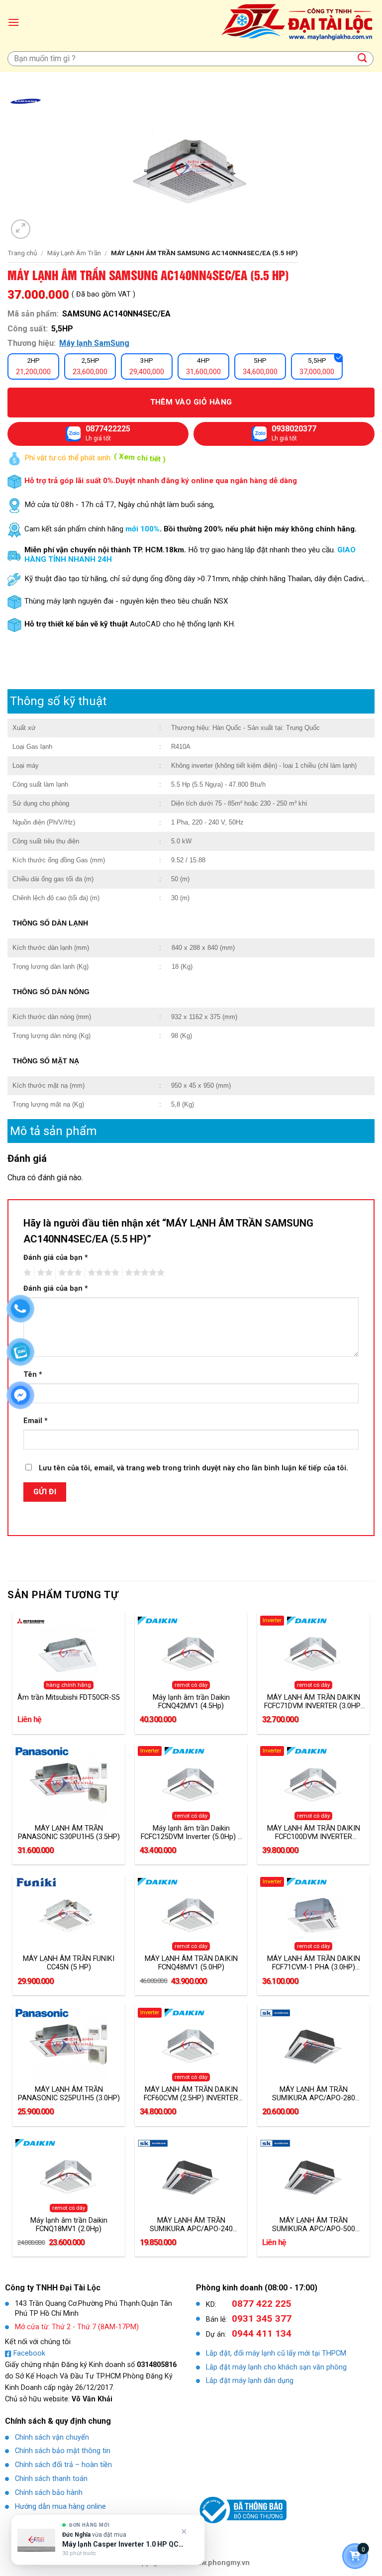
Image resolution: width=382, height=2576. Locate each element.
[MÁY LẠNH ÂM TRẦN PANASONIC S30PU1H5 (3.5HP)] (69, 1783)
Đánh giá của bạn (56, 1258)
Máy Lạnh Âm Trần (74, 253)
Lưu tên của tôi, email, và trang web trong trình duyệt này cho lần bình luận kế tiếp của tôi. (193, 1468)
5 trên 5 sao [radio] (143, 1273)
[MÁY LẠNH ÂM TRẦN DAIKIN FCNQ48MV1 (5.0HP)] (191, 1914)
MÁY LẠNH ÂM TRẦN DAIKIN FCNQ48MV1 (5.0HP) (191, 1963)
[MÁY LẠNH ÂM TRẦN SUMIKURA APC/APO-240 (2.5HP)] (191, 2175)
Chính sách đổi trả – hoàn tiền (63, 2465)
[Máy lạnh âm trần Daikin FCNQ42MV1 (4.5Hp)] (191, 1653)
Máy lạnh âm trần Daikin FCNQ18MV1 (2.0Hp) (69, 2225)
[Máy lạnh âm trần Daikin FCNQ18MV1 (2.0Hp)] (69, 2175)
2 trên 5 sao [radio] (43, 1273)
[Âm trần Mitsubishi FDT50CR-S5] (69, 1653)
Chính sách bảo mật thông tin (63, 2451)
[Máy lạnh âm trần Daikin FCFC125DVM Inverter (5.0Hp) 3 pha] (191, 1783)
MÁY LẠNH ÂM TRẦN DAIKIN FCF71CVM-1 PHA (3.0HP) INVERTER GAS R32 (314, 1963)
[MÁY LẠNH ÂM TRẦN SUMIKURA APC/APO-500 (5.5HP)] (313, 2175)
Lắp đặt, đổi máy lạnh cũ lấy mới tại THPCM (276, 2353)
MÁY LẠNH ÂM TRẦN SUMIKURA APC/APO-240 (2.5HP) (191, 2225)
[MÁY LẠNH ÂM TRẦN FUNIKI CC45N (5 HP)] (69, 1914)
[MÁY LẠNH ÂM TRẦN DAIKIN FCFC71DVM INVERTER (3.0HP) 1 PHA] (313, 1653)
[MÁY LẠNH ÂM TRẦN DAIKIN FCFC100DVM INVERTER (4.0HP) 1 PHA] (313, 1783)
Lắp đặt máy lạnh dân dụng (250, 2381)
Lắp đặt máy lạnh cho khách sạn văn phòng (276, 2367)
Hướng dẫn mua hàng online (60, 2507)
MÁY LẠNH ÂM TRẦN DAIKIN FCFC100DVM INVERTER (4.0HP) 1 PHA (314, 1833)
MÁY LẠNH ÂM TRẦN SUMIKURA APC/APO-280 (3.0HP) (314, 2094)
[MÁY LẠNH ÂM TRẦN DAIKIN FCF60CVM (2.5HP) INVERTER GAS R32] (191, 2045)
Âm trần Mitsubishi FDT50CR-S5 (69, 1698)
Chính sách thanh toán (51, 2479)
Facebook (29, 2353)
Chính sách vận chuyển (52, 2437)
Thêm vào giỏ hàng (191, 402)
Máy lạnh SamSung (94, 343)
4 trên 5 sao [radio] (102, 1273)
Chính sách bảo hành (49, 2493)
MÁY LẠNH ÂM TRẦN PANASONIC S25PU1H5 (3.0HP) (69, 2094)
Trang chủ (22, 253)
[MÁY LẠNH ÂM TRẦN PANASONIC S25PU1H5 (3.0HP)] (69, 2045)
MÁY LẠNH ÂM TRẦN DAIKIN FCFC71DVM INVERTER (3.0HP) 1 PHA (314, 1702)
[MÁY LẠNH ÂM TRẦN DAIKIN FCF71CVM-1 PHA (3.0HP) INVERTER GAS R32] (313, 1914)
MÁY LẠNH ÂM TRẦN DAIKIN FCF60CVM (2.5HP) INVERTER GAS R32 (191, 2094)
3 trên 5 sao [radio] (69, 1273)
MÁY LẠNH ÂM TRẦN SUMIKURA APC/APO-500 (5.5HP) (314, 2225)
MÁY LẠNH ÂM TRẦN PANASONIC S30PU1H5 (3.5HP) (69, 1833)
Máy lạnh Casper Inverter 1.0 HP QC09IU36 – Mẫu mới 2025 (123, 2544)
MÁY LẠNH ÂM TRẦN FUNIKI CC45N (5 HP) (69, 1963)
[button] (13, 22)
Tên (33, 1375)
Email (36, 1421)
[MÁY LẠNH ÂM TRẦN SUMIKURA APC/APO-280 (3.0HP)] (313, 2045)
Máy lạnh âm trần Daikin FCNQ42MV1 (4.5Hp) (191, 1702)
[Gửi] (363, 58)
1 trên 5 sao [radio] (26, 1273)
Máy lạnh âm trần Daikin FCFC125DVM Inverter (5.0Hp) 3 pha (191, 1833)
